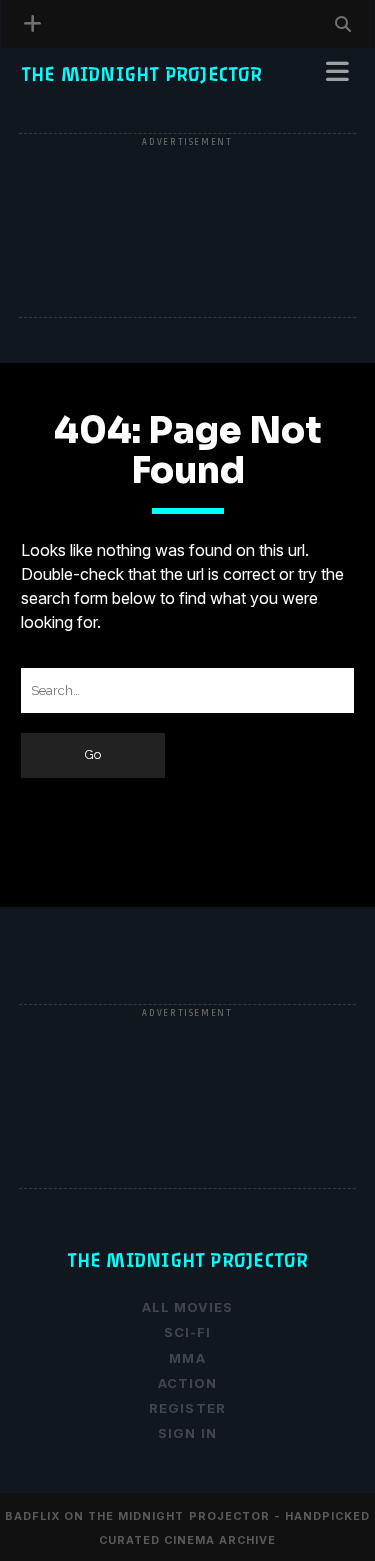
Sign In (187, 1433)
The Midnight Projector (142, 74)
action (187, 1383)
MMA (187, 1358)
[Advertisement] (188, 227)
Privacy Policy (89, 102)
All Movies (187, 1307)
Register (63, 126)
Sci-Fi (187, 1332)
